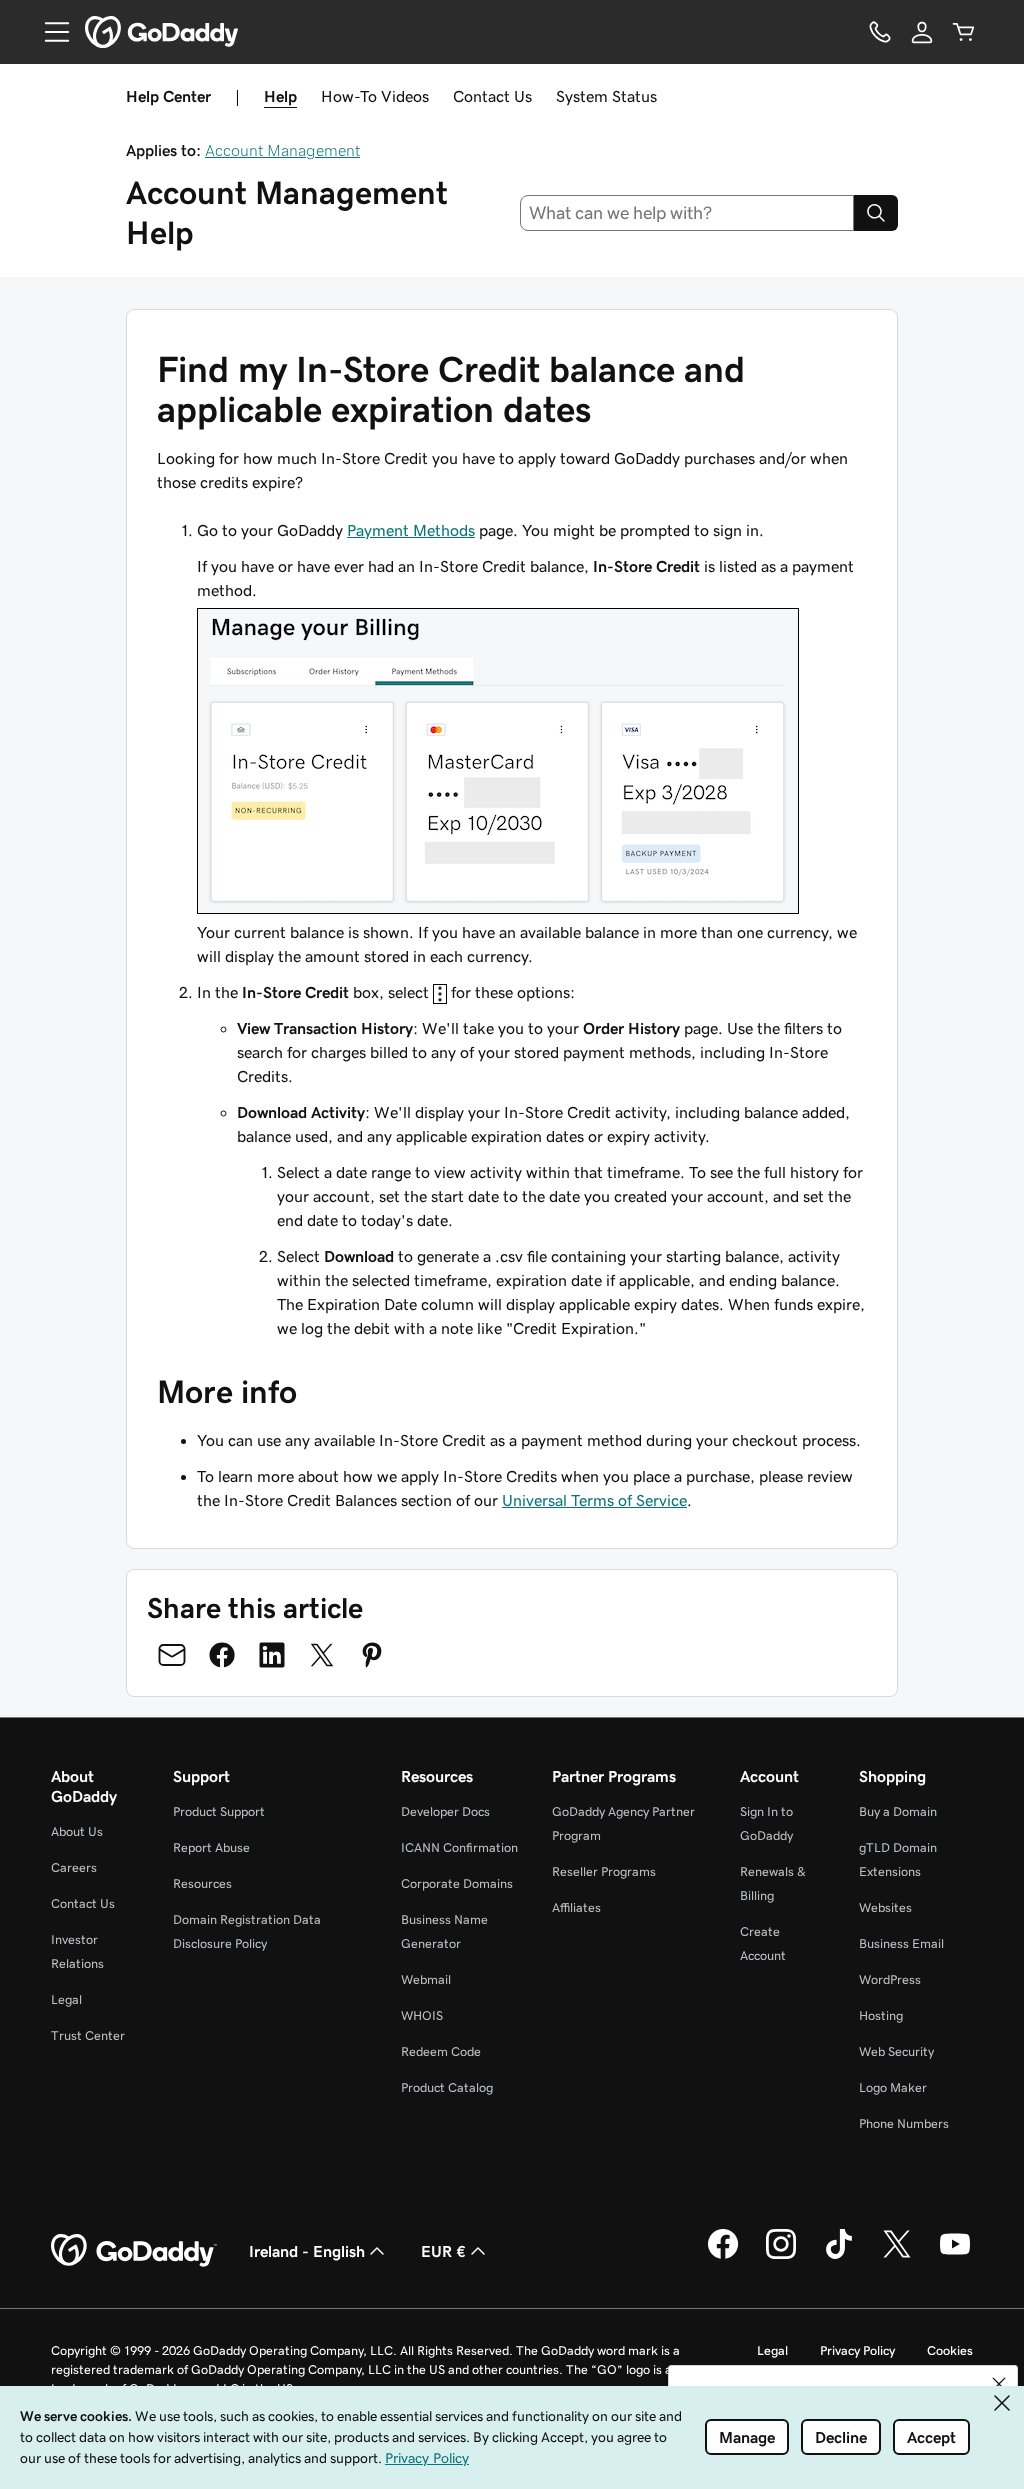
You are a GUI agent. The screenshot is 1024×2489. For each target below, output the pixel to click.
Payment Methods (411, 530)
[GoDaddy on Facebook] (723, 2256)
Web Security (896, 2051)
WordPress (890, 1979)
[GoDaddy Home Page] (134, 2251)
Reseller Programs (604, 1871)
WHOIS (422, 2015)
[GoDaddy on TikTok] (839, 2256)
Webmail (426, 1979)
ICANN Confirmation (459, 1847)
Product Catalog (447, 2087)
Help (280, 96)
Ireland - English (307, 2251)
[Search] (876, 213)
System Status (606, 96)
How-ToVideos (375, 96)
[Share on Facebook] (222, 1655)
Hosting (881, 2015)
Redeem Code (441, 2051)
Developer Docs (445, 1811)
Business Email (901, 1943)
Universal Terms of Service (594, 1500)
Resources (202, 1883)
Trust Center (88, 2035)
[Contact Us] (880, 32)
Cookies (950, 2350)
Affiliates (576, 1907)
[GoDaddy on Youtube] (955, 2256)
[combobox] (687, 213)
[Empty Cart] (964, 32)
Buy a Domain (898, 1811)
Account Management (282, 150)
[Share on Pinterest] (372, 1655)
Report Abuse (211, 1847)
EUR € (443, 2251)
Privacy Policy (857, 2350)
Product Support (219, 1811)
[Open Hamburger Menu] (49, 32)
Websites (885, 1907)
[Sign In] (922, 32)
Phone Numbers (904, 2123)
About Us (77, 1831)
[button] (999, 2384)
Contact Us (492, 96)
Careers (74, 1867)
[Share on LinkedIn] (272, 1655)
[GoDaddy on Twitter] (897, 2256)
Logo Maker (893, 2087)
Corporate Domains (457, 1883)
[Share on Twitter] (322, 1655)
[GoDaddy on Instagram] (781, 2256)
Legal (66, 1999)
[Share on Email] (172, 1655)
